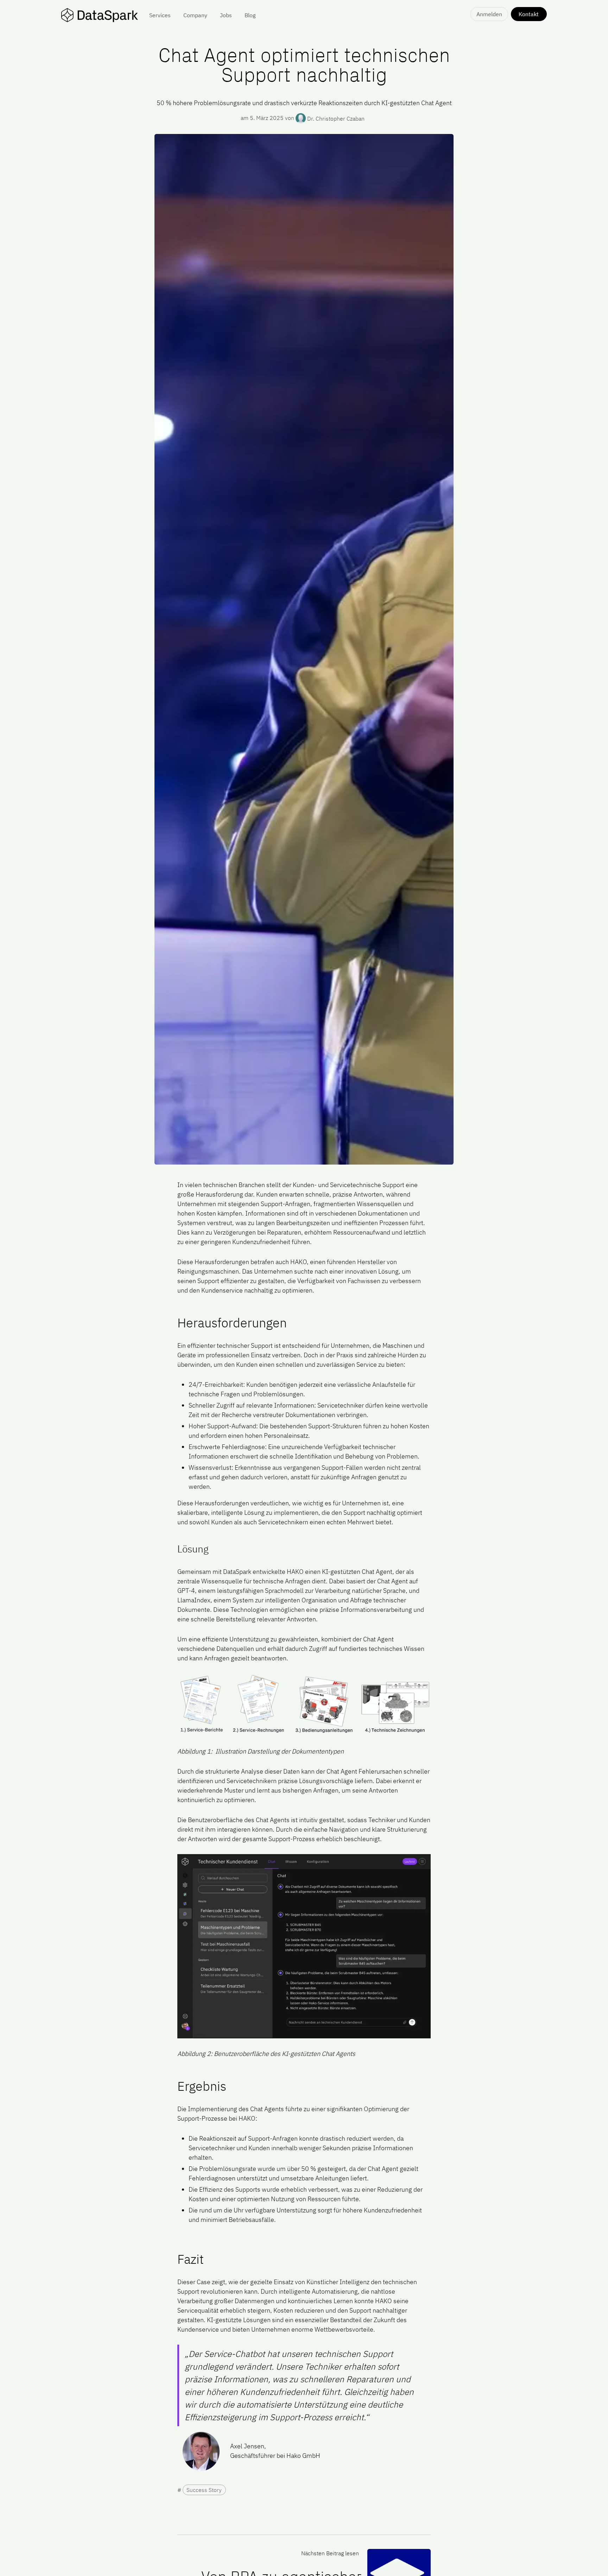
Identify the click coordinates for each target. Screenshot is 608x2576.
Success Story (204, 2490)
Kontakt (529, 14)
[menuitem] (160, 15)
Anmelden (489, 14)
